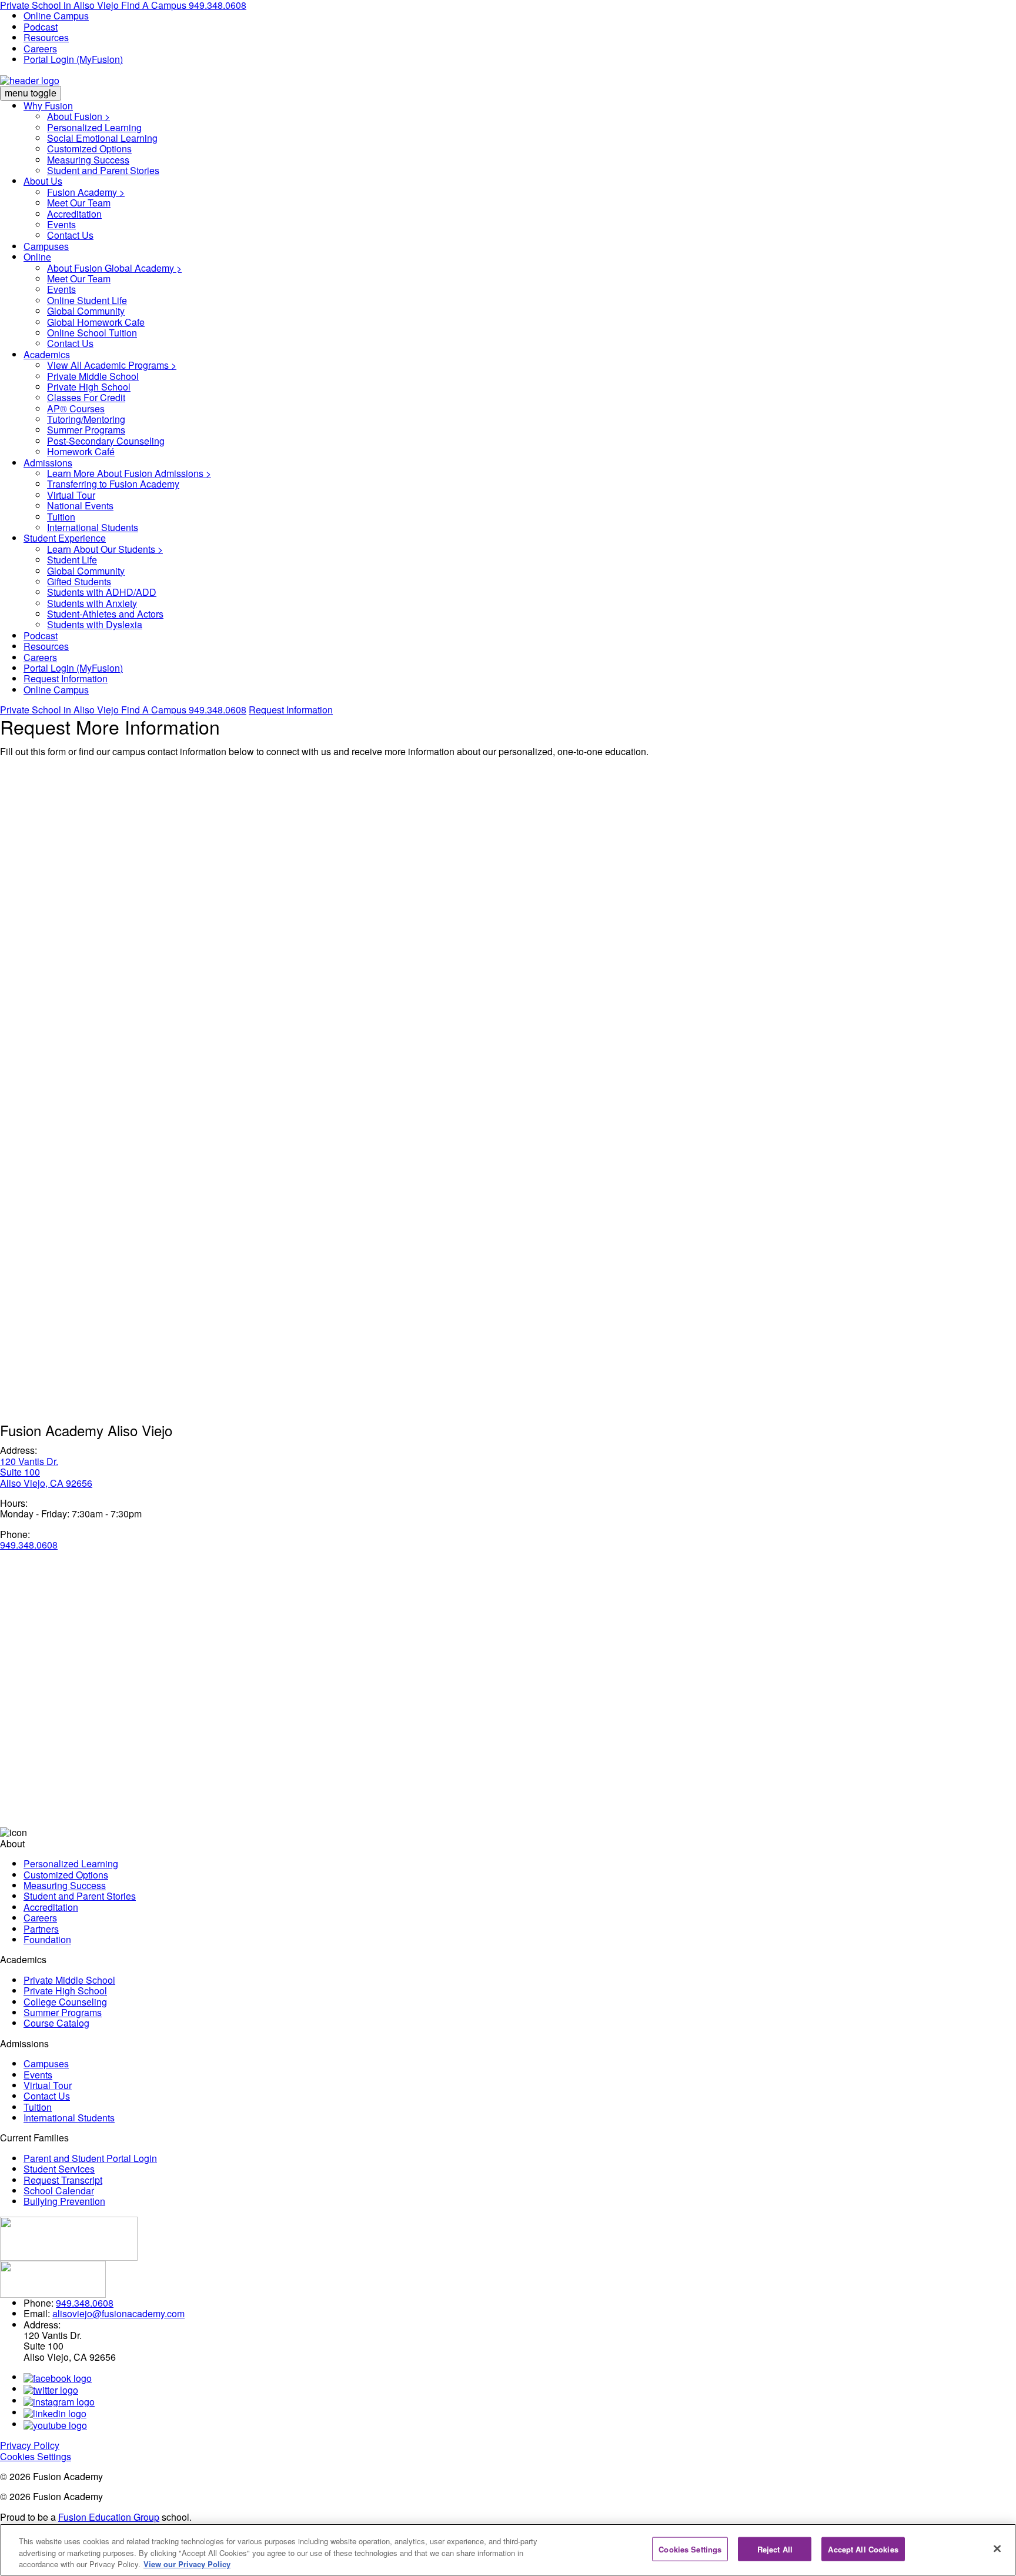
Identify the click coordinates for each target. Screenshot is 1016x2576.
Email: (37, 2313)
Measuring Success (88, 160)
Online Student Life (87, 300)
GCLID (38, 1068)
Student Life (72, 560)
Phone (37, 772)
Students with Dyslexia (95, 624)
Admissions (48, 463)
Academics (47, 354)
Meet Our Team (79, 203)
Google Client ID (58, 1032)
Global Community (86, 311)
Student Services (59, 2169)
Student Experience (65, 538)
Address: (19, 1450)
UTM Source (50, 1184)
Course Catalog (56, 2023)
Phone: (15, 1534)
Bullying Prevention (64, 2201)
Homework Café (81, 451)
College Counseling (65, 2002)
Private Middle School (93, 376)
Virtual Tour (71, 495)
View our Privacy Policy (187, 2564)
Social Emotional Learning (102, 138)
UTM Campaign (57, 1256)
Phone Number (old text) (74, 894)
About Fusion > (78, 116)
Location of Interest (65, 1008)
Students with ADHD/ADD (102, 592)
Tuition (61, 517)
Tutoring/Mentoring (86, 419)
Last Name (48, 833)
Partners (41, 1929)
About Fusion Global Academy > (114, 268)
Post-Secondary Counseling (106, 441)
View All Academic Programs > (112, 365)
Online (37, 257)
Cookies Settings (36, 2456)
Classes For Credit (86, 397)
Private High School (89, 387)
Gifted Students (79, 581)
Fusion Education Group (109, 2517)
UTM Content (51, 1328)
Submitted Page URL (68, 1104)
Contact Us (70, 235)
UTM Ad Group (55, 1364)
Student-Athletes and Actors (105, 614)
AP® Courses (76, 408)
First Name (48, 808)
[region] (508, 2550)
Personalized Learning (94, 127)
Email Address (56, 955)
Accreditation (74, 214)
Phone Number (57, 858)
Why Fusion (48, 106)
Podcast (41, 27)
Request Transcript (63, 2180)
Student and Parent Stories (103, 170)
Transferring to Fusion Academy (113, 484)
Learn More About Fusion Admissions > (129, 473)
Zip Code (45, 980)
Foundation (47, 1939)
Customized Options (89, 149)
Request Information (66, 678)
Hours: (14, 1503)
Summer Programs (86, 430)
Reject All (775, 2549)
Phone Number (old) (66, 930)
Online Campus (56, 16)
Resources (46, 37)
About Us (43, 181)
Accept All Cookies (863, 2549)
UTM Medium (52, 1220)
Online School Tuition (92, 333)
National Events (80, 505)
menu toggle (31, 93)
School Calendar (59, 2190)
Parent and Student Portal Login (90, 2158)
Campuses (46, 246)
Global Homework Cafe (96, 322)
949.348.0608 (218, 710)
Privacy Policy (30, 2445)
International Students (93, 527)
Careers (40, 49)
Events (61, 224)
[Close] (997, 2548)
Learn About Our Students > (105, 549)
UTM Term (45, 1292)
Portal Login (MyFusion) (73, 59)
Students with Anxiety (92, 603)
